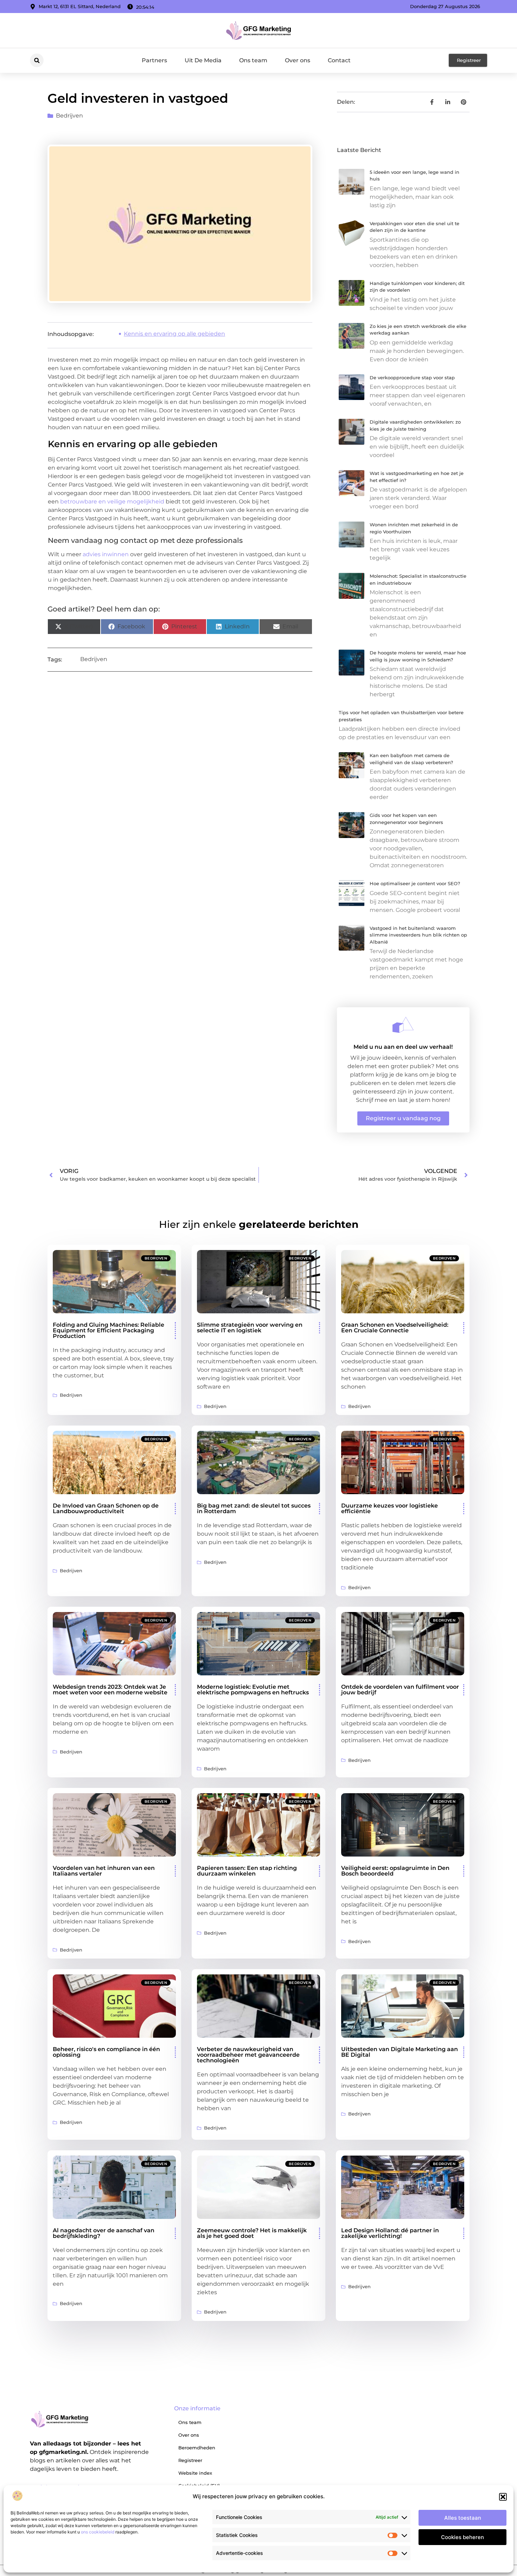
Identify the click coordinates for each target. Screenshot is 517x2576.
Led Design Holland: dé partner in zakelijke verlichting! (390, 2233)
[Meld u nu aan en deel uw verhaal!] (403, 1025)
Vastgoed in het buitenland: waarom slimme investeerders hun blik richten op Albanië (418, 935)
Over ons (298, 60)
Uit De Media (203, 60)
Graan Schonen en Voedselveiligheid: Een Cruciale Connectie (395, 1328)
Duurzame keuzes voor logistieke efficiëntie (390, 1508)
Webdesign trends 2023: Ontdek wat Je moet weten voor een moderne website (110, 1690)
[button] (503, 2497)
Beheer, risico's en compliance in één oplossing (106, 2052)
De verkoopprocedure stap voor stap (412, 377)
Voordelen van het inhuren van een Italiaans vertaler (104, 1871)
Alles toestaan (463, 2518)
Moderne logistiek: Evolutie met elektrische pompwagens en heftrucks (253, 1690)
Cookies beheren (462, 2537)
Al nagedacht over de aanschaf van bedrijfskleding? (104, 2233)
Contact (339, 60)
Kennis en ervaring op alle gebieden (174, 334)
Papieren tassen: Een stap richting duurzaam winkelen (247, 1871)
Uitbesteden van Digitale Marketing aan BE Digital (400, 2052)
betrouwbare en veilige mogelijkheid (112, 502)
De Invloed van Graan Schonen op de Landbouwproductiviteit (106, 1508)
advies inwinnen (106, 554)
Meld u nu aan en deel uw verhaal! (403, 1047)
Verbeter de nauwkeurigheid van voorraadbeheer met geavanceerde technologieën (248, 2055)
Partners (154, 60)
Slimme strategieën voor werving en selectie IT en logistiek (250, 1328)
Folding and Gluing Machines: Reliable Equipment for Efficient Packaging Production (108, 1330)
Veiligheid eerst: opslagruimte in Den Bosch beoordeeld (395, 1871)
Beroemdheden (197, 2448)
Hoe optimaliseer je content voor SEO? (415, 883)
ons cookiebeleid (98, 2532)
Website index (195, 2473)
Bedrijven (69, 116)
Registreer (190, 2460)
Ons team (253, 60)
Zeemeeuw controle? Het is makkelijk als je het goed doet (252, 2233)
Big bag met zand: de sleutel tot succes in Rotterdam (254, 1508)
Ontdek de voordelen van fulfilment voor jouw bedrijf (400, 1690)
